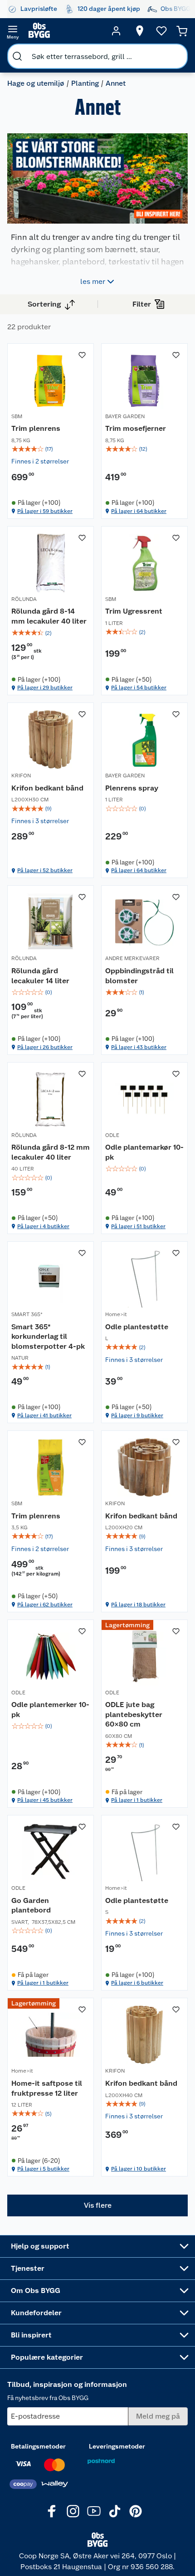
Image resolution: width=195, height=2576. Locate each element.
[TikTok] (115, 2511)
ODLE (112, 1135)
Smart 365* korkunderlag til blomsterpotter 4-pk (48, 1337)
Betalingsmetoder (38, 2446)
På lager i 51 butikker (138, 1226)
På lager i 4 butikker (43, 1226)
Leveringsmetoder (117, 2446)
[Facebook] (52, 2511)
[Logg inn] (116, 31)
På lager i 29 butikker (45, 688)
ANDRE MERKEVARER (132, 958)
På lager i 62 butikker (45, 1605)
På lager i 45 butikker (45, 1800)
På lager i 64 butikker (139, 511)
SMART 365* (27, 1314)
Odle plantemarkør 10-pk (144, 1152)
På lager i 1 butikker (137, 1800)
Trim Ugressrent (134, 611)
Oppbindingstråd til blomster (139, 976)
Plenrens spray (132, 788)
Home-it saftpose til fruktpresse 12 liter (47, 2088)
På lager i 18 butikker (138, 1605)
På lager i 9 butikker (137, 1415)
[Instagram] (73, 2511)
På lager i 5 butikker (43, 2169)
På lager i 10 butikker (139, 2169)
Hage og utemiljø (36, 83)
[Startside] (64, 31)
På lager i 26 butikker (45, 1047)
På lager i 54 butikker (139, 688)
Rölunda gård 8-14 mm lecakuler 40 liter (49, 616)
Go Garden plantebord (31, 1905)
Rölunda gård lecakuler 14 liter (40, 976)
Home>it (116, 1314)
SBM (17, 416)
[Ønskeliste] (161, 31)
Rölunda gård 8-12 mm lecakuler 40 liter (51, 1152)
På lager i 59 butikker (45, 511)
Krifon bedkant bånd (47, 788)
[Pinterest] (136, 2511)
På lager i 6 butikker (137, 1983)
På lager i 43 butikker (139, 1047)
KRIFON (21, 776)
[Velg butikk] (140, 31)
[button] (97, 2205)
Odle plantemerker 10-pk (50, 1710)
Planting (85, 83)
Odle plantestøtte (137, 1327)
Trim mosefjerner (136, 428)
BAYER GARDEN (125, 416)
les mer (93, 281)
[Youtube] (94, 2511)
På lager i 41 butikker (44, 1415)
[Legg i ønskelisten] (82, 355)
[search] (17, 56)
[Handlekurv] (182, 31)
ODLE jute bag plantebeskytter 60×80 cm (134, 1714)
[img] (51, 449)
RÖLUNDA (24, 599)
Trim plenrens (36, 428)
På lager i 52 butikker (45, 870)
